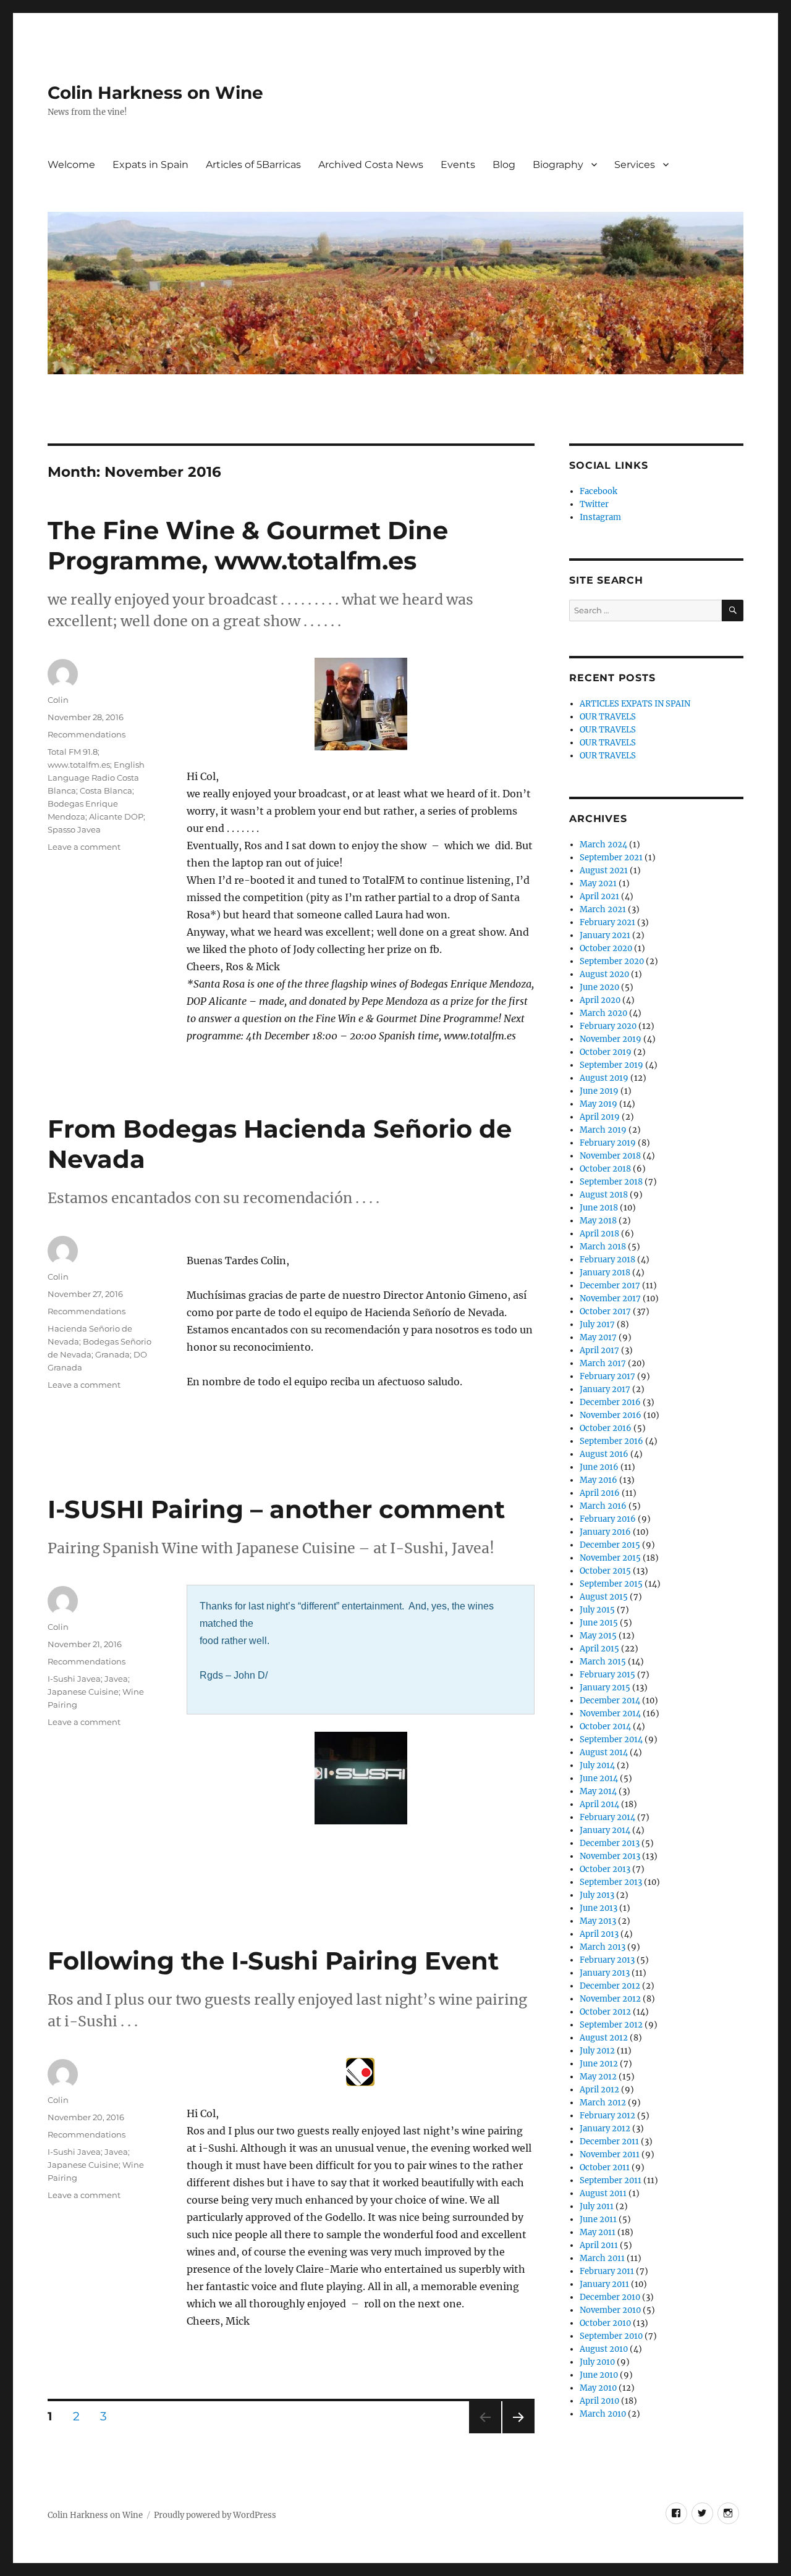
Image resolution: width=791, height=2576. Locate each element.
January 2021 (605, 935)
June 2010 (599, 2375)
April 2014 (599, 1804)
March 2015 (603, 1662)
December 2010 (610, 2297)
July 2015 (597, 1610)
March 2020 (603, 1013)
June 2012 (599, 2064)
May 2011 (598, 2232)
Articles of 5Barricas (253, 165)
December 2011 (609, 2142)
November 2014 (610, 1714)
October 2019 (606, 1052)
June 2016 (599, 1467)
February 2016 (608, 1519)
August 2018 (604, 1195)
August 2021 (604, 871)
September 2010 (611, 2336)
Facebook (599, 491)
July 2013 (597, 1895)
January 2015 (605, 1688)
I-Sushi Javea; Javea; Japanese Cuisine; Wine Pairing (96, 1692)
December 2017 (610, 1286)
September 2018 (611, 1182)
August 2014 (604, 1752)
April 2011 (599, 2245)
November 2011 (610, 2154)
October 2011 (605, 2167)
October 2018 (605, 1169)
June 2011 (598, 2219)
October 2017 (605, 1311)
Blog (504, 165)
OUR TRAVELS (608, 717)
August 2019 (604, 1078)
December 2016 (610, 1402)
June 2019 (599, 1091)
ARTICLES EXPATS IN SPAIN (635, 704)
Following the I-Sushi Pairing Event (273, 1961)
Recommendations (87, 734)
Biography (558, 165)
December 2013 (610, 1843)
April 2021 (599, 896)
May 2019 (599, 1104)
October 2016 (606, 1428)
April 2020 (600, 1000)
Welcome (71, 165)
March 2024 (603, 845)
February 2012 (607, 2116)
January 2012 (605, 2129)
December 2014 (610, 1701)
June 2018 (599, 1208)
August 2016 (604, 1454)
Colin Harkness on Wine (155, 93)
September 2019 (611, 1065)
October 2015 (605, 1571)
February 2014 (607, 1817)
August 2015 (604, 1597)
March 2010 (603, 2414)
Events (458, 165)
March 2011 (602, 2258)
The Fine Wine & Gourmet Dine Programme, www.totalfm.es (248, 545)
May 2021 (598, 883)
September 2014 (611, 1739)
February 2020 (608, 1026)
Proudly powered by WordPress (215, 2515)
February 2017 (607, 1376)
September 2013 (611, 1882)
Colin (58, 700)
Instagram (600, 517)
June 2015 (599, 1623)
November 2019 (611, 1039)
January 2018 (605, 1273)
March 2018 (603, 1247)
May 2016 (599, 1480)
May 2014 (598, 1791)
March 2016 (603, 1506)
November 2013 (610, 1856)
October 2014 (605, 1726)
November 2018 (610, 1156)
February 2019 (608, 1143)
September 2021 (611, 858)
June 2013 (599, 1908)
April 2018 (599, 1234)
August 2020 (604, 974)
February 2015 (607, 1675)
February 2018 (607, 1260)
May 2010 (598, 2388)
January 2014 (605, 1830)
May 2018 (598, 1221)
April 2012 (599, 2090)
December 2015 (610, 1545)
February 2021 (607, 922)
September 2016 (611, 1441)
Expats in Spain (150, 165)
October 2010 (605, 2323)
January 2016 (605, 1532)
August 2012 (604, 2038)
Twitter (594, 504)
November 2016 (611, 1415)
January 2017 (605, 1389)
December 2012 (610, 1986)
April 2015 (599, 1649)
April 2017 (599, 1350)
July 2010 (597, 2362)
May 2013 (598, 1921)
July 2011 (597, 2206)
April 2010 (599, 2401)
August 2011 (603, 2193)
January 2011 (604, 2284)
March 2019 (603, 1130)
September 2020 (612, 961)
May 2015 (598, 1636)
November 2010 (610, 2310)
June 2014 (599, 1778)
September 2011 (611, 2180)
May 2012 (598, 2077)
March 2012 (603, 2103)
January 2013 (605, 1973)
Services (635, 165)
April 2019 (600, 1117)
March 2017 (603, 1363)
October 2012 (605, 2012)
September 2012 (611, 2025)
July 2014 (597, 1765)
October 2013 (605, 1869)
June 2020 (599, 987)
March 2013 (603, 1947)
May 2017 (598, 1337)
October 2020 (606, 948)
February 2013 (607, 1960)
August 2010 (604, 2349)
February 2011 (607, 2271)
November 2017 (610, 1298)
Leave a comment (84, 847)
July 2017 (597, 1324)
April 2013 (599, 1934)
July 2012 (597, 2051)
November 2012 (610, 1999)
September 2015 (611, 1584)
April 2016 (600, 1493)
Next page (518, 2433)
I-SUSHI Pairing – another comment (276, 1509)
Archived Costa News (371, 165)
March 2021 (603, 909)
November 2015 (610, 1558)
